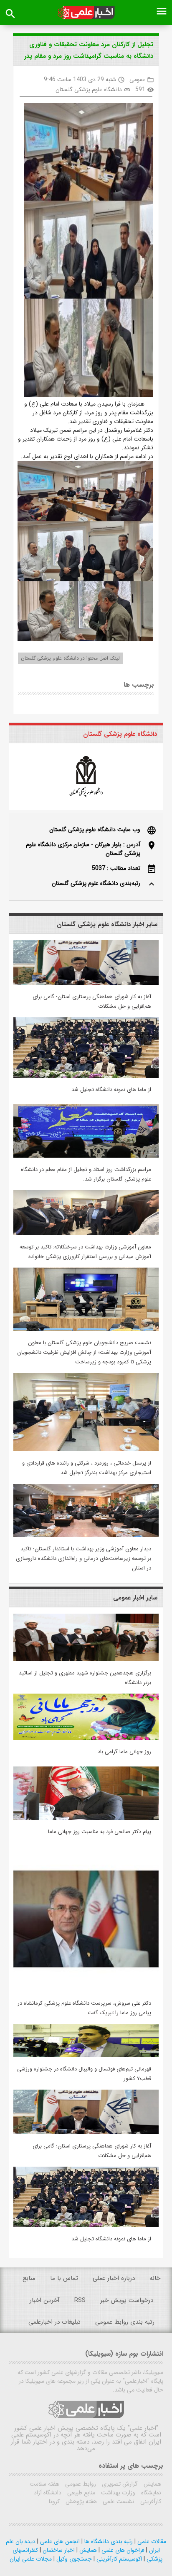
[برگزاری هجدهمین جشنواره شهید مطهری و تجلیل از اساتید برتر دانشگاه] (86, 1659)
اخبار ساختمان (58, 2550)
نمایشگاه (150, 2493)
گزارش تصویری (119, 2484)
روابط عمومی (80, 2484)
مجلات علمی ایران (31, 2559)
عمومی (137, 80)
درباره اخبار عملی (114, 2278)
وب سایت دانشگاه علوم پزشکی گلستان (95, 830)
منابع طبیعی (80, 2493)
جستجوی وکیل (73, 2559)
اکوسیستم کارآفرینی (118, 2559)
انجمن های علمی (59, 2541)
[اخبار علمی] (86, 13)
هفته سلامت (44, 2484)
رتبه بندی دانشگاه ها (108, 2541)
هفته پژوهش (80, 2501)
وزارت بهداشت (117, 2493)
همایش (152, 2484)
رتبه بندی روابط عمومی (125, 2322)
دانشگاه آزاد (48, 2493)
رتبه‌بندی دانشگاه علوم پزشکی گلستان (96, 883)
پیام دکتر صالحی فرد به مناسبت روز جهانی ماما (100, 1832)
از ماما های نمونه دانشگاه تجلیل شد (111, 1090)
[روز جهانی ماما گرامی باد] (86, 1738)
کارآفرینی (150, 2501)
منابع (29, 2278)
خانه (155, 2278)
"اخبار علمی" (143, 2428)
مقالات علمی (151, 2541)
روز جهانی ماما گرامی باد (124, 1752)
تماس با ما (64, 2278)
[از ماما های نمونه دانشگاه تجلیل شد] (86, 1076)
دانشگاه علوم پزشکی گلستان (89, 90)
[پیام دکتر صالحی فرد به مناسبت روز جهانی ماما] (86, 1818)
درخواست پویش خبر (127, 2300)
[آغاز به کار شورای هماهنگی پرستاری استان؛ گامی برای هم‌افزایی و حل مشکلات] (86, 983)
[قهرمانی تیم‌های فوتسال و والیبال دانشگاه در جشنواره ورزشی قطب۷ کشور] (86, 2055)
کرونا (54, 2501)
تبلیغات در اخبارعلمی (54, 2322)
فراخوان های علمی (122, 2550)
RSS (80, 2300)
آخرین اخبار (45, 2300)
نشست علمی (118, 2501)
